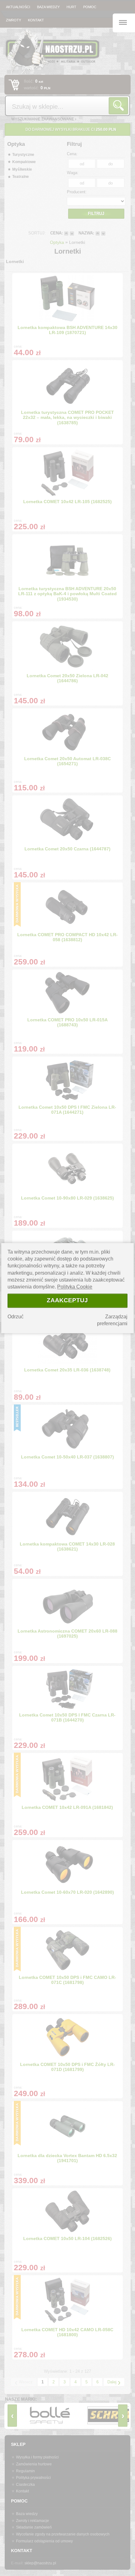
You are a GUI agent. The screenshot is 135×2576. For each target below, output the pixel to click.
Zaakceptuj (67, 1301)
